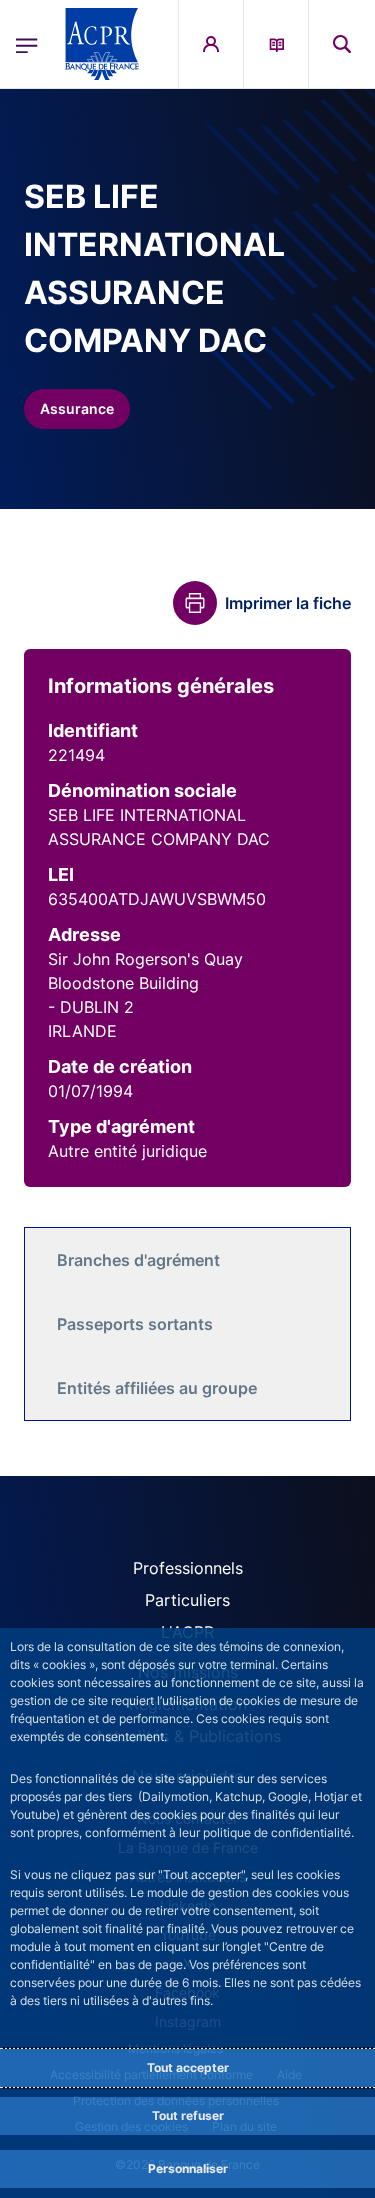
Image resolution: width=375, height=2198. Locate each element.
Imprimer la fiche (288, 603)
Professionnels (188, 1568)
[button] (342, 44)
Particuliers (187, 1600)
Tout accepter (188, 2067)
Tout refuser (188, 2115)
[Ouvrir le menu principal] (27, 44)
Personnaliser (188, 2168)
